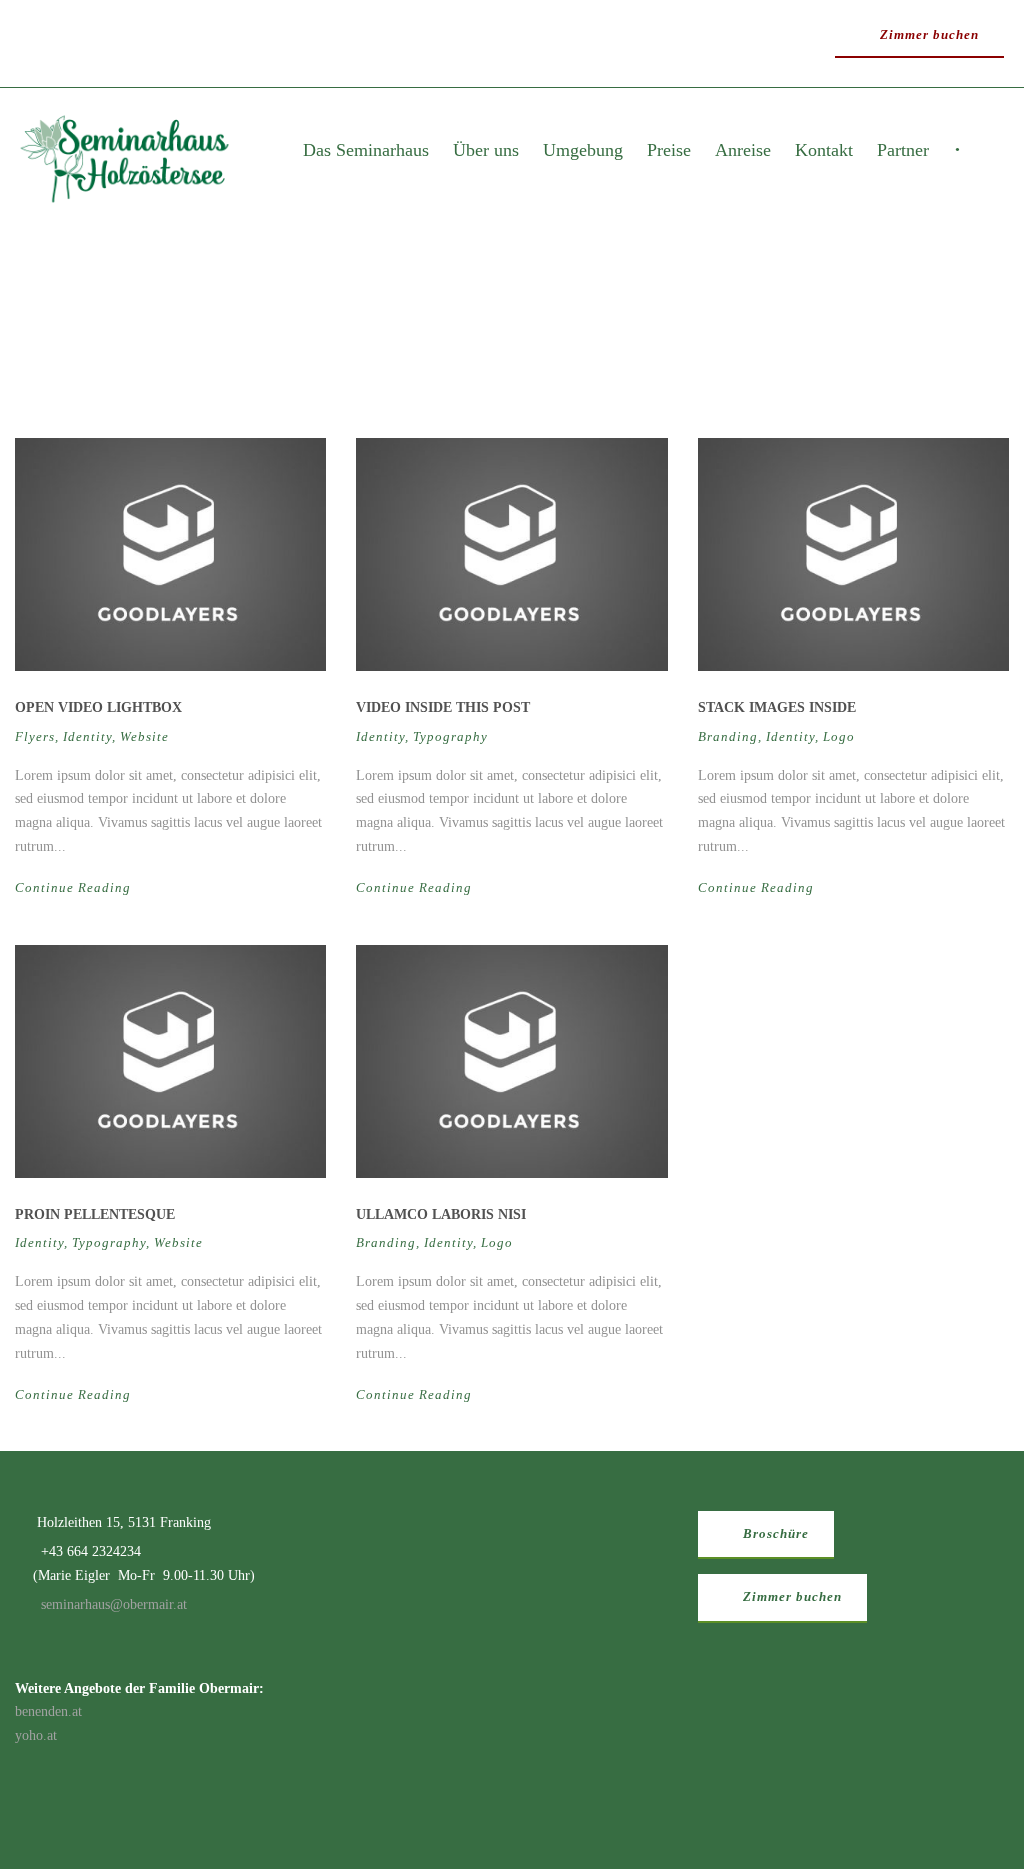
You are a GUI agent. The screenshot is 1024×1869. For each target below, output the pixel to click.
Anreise (743, 150)
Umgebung (583, 150)
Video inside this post (443, 707)
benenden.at (48, 1711)
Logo (839, 736)
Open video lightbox (98, 707)
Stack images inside (777, 707)
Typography (450, 736)
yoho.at (36, 1735)
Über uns (486, 150)
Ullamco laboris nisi (441, 1214)
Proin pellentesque (95, 1214)
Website (144, 736)
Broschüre (774, 1533)
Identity (87, 736)
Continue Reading (73, 887)
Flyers (35, 736)
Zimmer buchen (927, 34)
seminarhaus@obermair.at (114, 1604)
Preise (669, 150)
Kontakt (824, 150)
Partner (903, 150)
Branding (728, 736)
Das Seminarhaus (366, 150)
